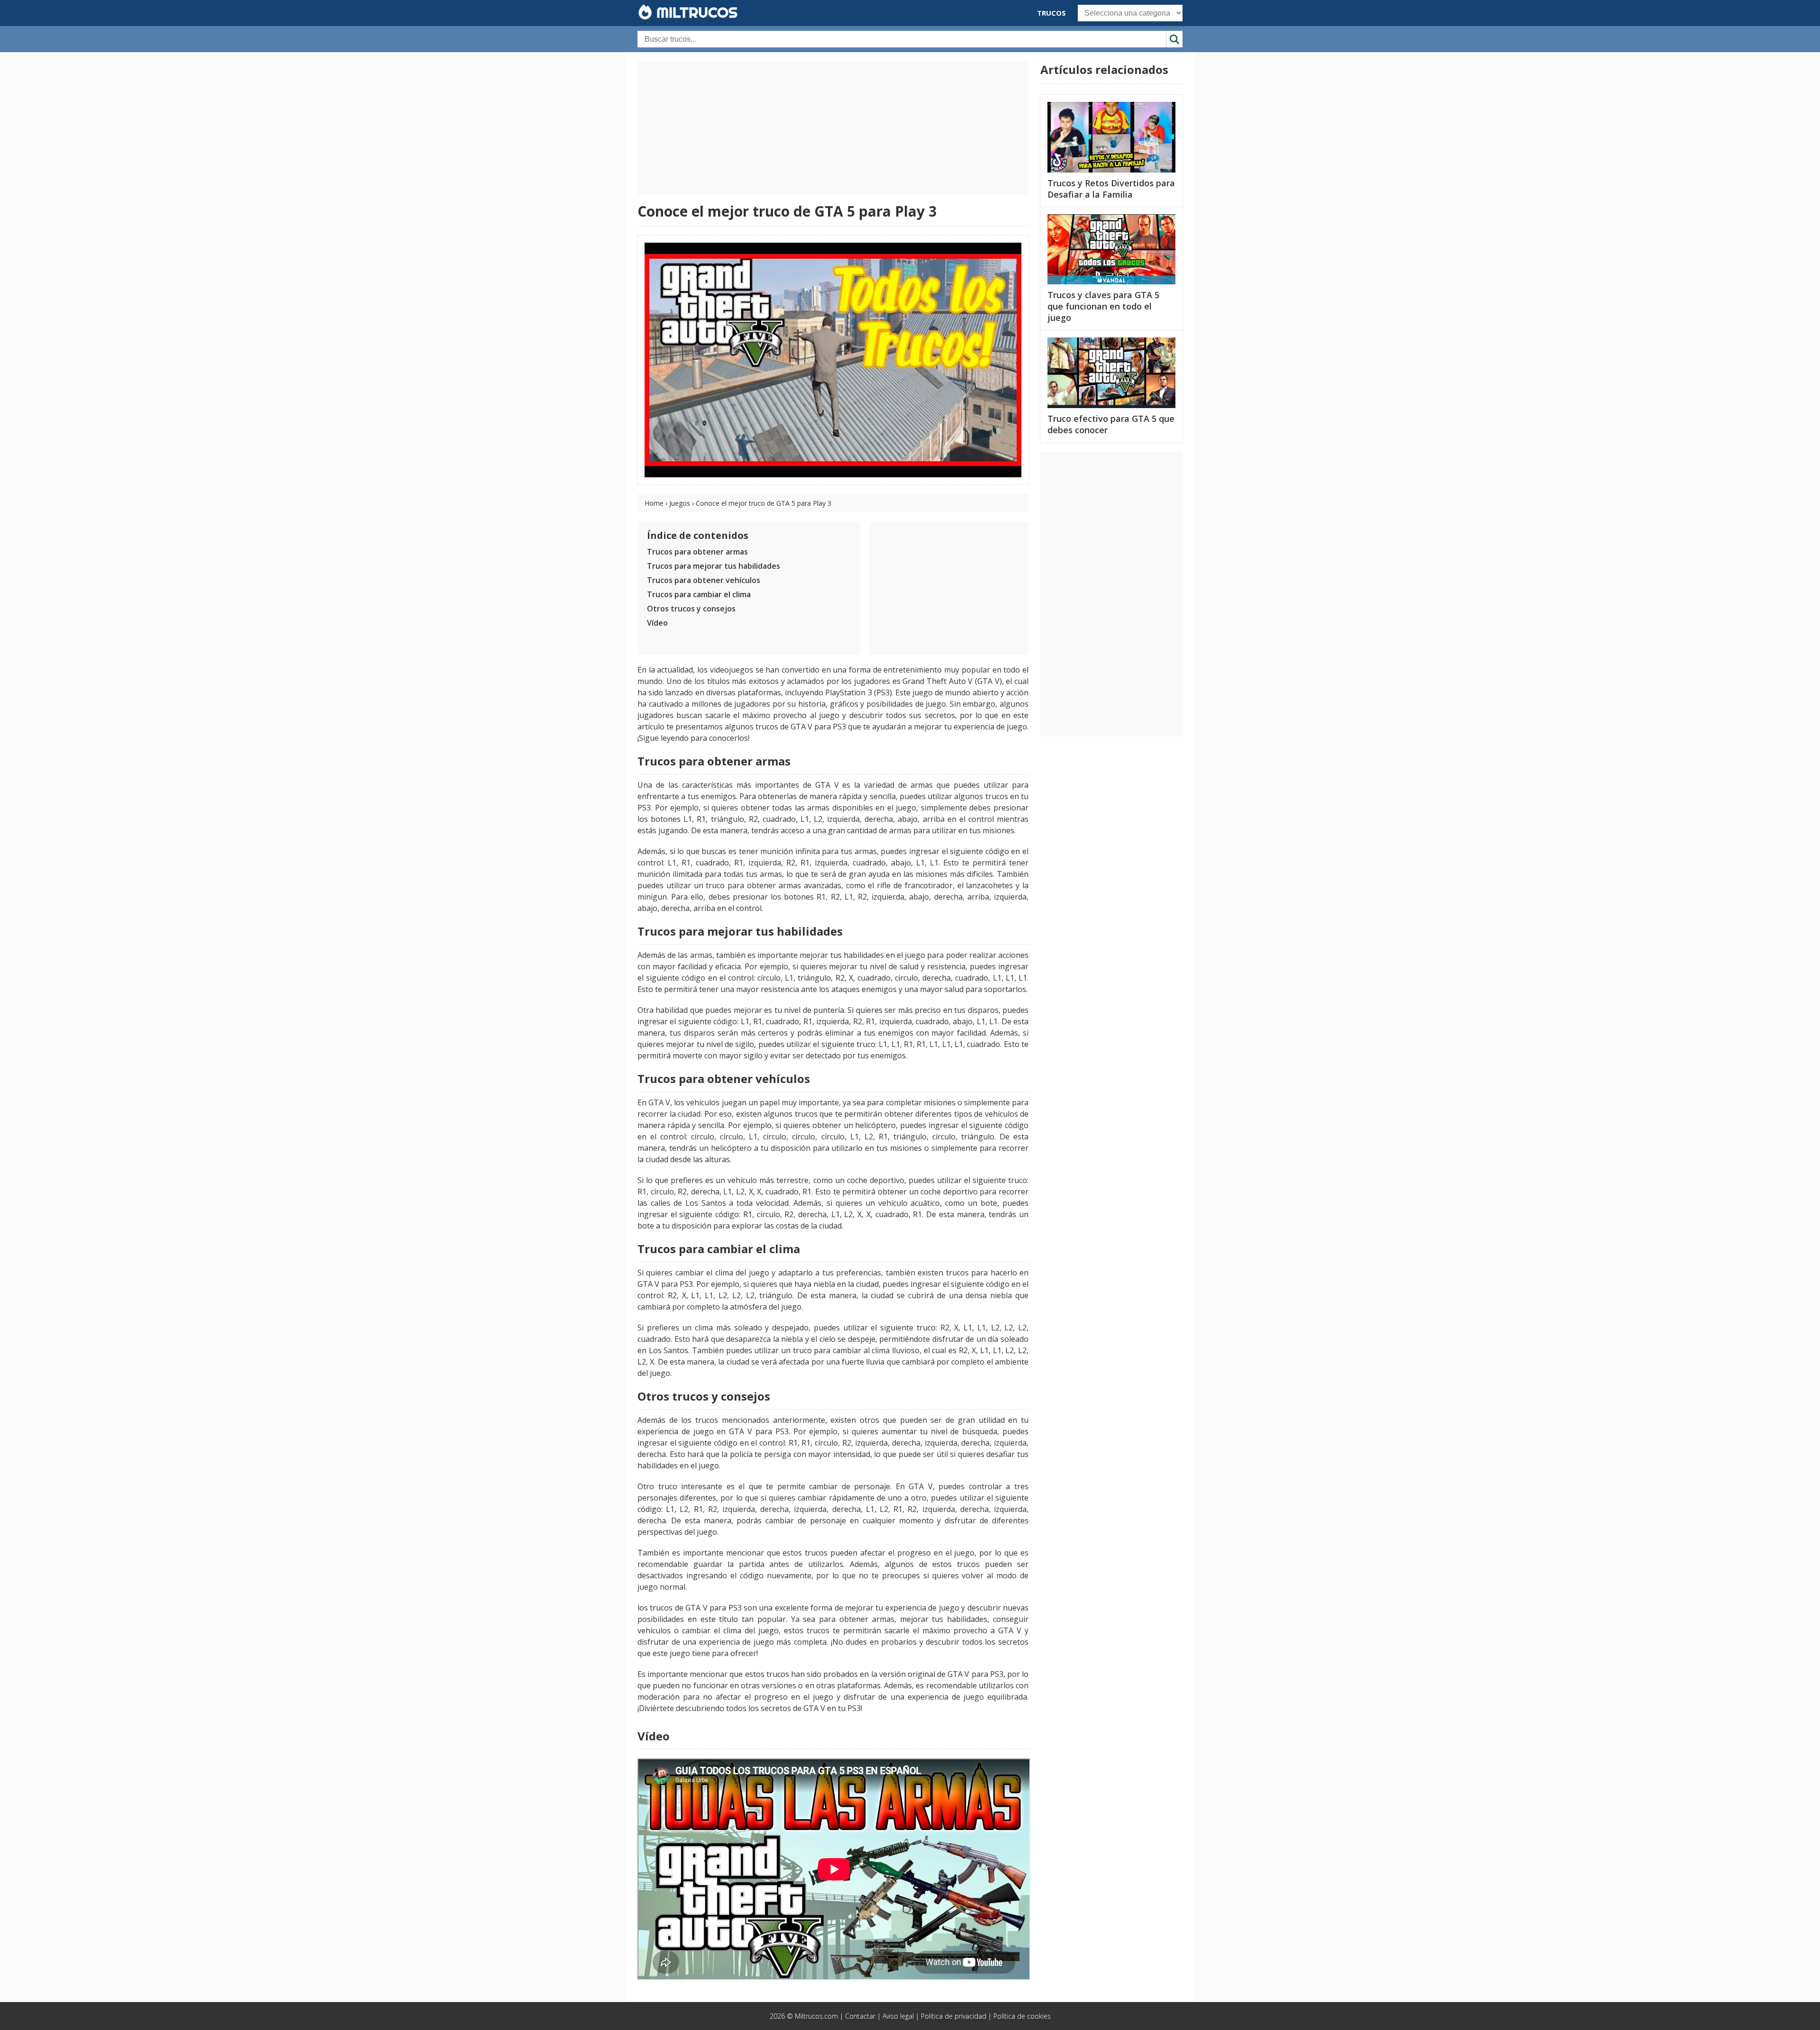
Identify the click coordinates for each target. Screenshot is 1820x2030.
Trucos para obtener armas (697, 552)
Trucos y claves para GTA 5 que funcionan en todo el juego (1103, 306)
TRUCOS (1051, 13)
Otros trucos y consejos (691, 609)
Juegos (680, 503)
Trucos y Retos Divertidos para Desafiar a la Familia (1111, 189)
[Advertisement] (833, 128)
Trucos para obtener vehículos (704, 580)
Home (654, 503)
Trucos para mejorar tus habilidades (714, 566)
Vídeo (657, 623)
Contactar (860, 2016)
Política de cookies (1022, 2016)
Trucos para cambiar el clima (699, 594)
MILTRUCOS (695, 12)
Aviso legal (898, 2016)
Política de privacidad (954, 2016)
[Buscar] (1174, 39)
